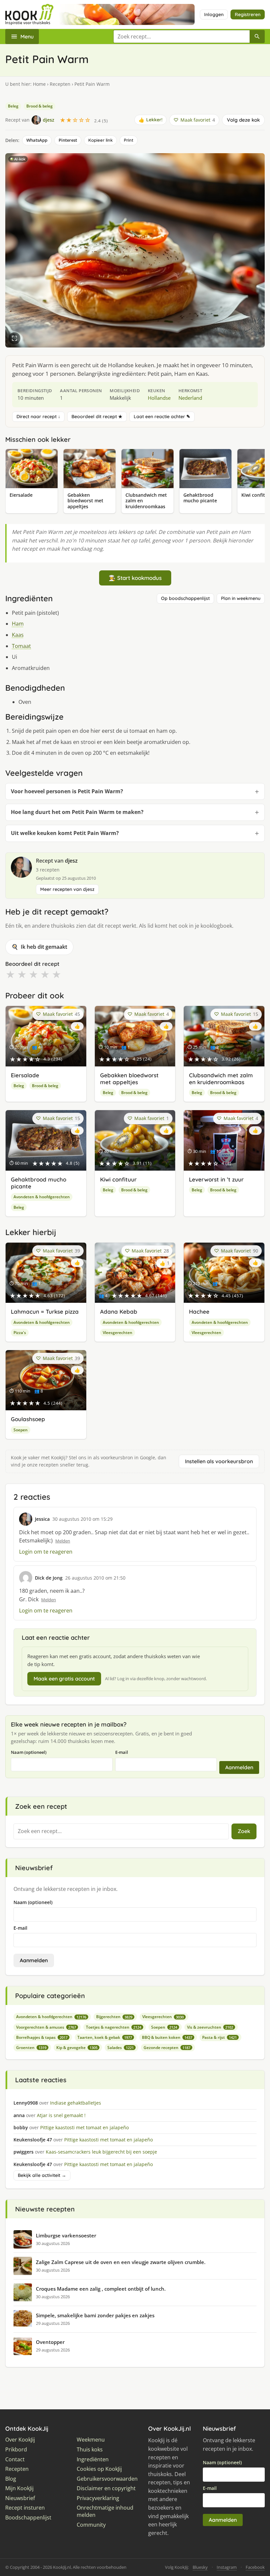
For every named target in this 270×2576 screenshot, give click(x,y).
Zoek (244, 1831)
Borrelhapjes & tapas (42, 2037)
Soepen (21, 1430)
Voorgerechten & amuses (46, 2027)
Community (91, 2525)
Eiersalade (25, 1075)
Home (39, 84)
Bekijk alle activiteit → (42, 2175)
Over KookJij (20, 2440)
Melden (63, 1541)
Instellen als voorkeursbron (219, 1461)
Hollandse (159, 398)
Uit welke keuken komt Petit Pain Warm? (65, 833)
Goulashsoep (28, 1419)
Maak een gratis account (64, 1679)
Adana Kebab (119, 1312)
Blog (11, 2479)
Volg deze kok (243, 120)
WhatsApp (37, 140)
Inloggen (214, 14)
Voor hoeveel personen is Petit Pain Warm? (67, 791)
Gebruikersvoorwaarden (107, 2479)
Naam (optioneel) (29, 1752)
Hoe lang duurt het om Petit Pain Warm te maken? (77, 812)
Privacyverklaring (98, 2498)
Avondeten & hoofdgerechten (42, 1197)
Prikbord (16, 2450)
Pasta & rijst (219, 2037)
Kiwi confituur (118, 1179)
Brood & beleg (40, 106)
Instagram (227, 2567)
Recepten (60, 84)
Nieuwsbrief (20, 2498)
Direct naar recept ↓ (38, 417)
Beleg (13, 106)
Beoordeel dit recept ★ (97, 417)
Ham (18, 624)
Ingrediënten (93, 2459)
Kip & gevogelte (77, 2048)
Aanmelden (239, 1767)
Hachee (199, 1312)
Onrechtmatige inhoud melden (105, 2511)
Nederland (190, 398)
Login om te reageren (46, 1552)
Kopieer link (100, 140)
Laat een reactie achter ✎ (162, 417)
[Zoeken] (257, 36)
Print (129, 140)
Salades (121, 2048)
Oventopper (50, 2342)
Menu (27, 36)
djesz (71, 861)
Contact (15, 2459)
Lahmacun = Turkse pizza (45, 1312)
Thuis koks (90, 2450)
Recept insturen (25, 2508)
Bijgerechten (114, 2017)
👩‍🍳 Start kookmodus (135, 578)
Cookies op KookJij (99, 2469)
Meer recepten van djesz (67, 889)
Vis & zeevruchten (210, 2027)
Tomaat (21, 646)
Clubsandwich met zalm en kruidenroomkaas (221, 1079)
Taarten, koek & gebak (105, 2037)
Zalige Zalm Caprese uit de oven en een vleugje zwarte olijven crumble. (121, 2262)
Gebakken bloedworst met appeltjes (129, 1079)
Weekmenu (91, 2440)
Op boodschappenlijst (185, 598)
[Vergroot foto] (14, 338)
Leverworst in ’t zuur (216, 1179)
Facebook (255, 2567)
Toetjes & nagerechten (114, 2027)
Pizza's (20, 1333)
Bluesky (200, 2567)
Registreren (248, 14)
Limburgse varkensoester (66, 2235)
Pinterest (68, 140)
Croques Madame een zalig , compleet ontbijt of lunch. (101, 2289)
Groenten (31, 2048)
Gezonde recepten (167, 2048)
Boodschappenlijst (28, 2518)
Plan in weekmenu (241, 598)
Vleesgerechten (118, 1333)
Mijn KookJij (19, 2488)
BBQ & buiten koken (167, 2037)
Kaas (18, 635)
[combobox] (181, 36)
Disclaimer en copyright (106, 2488)
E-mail (122, 1752)
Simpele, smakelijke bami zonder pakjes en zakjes (95, 2315)
